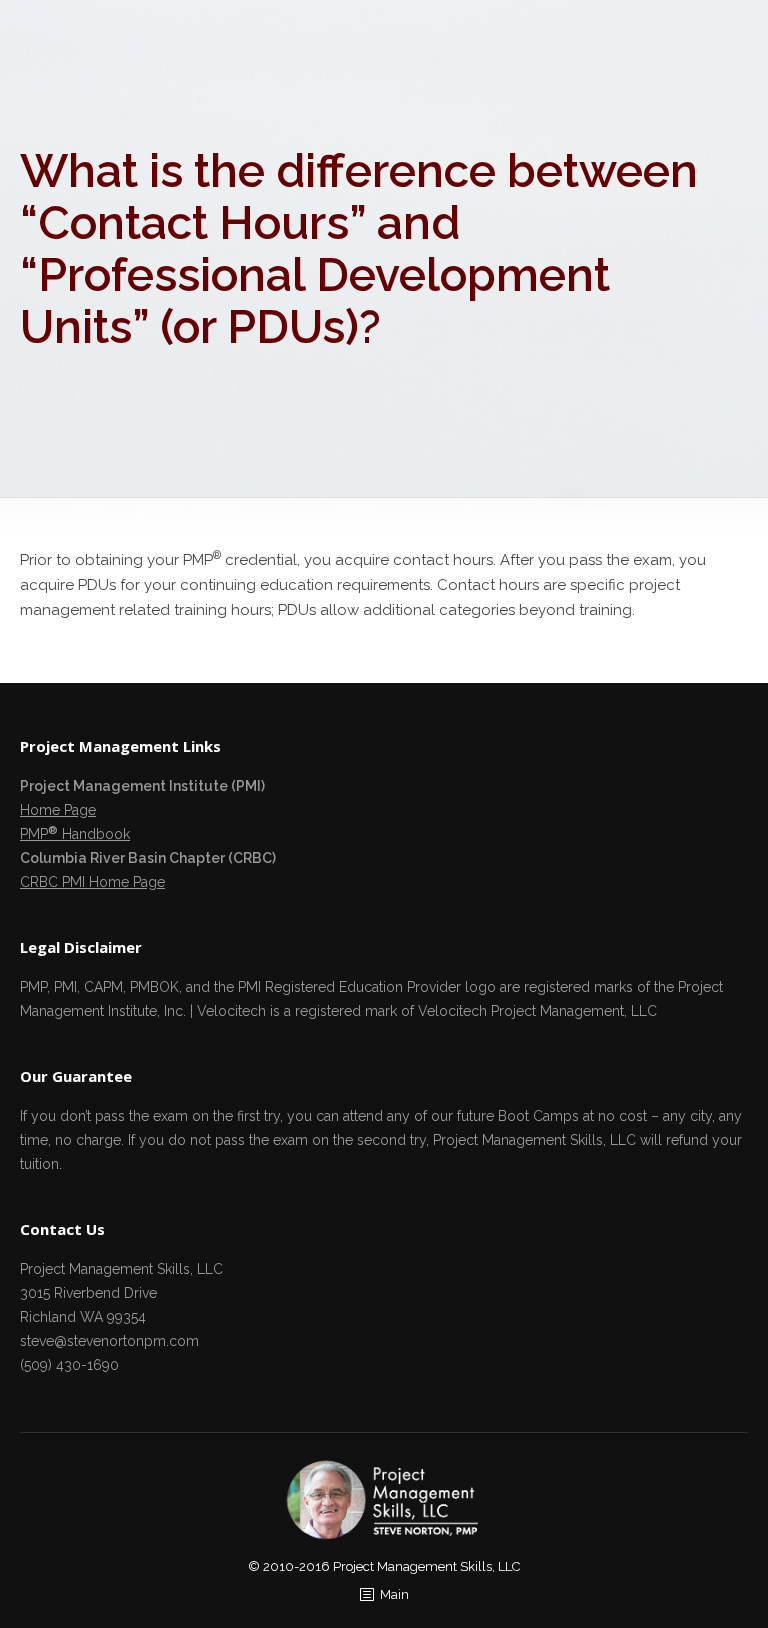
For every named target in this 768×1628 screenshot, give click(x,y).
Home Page (58, 810)
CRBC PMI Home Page (92, 882)
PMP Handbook (75, 834)
